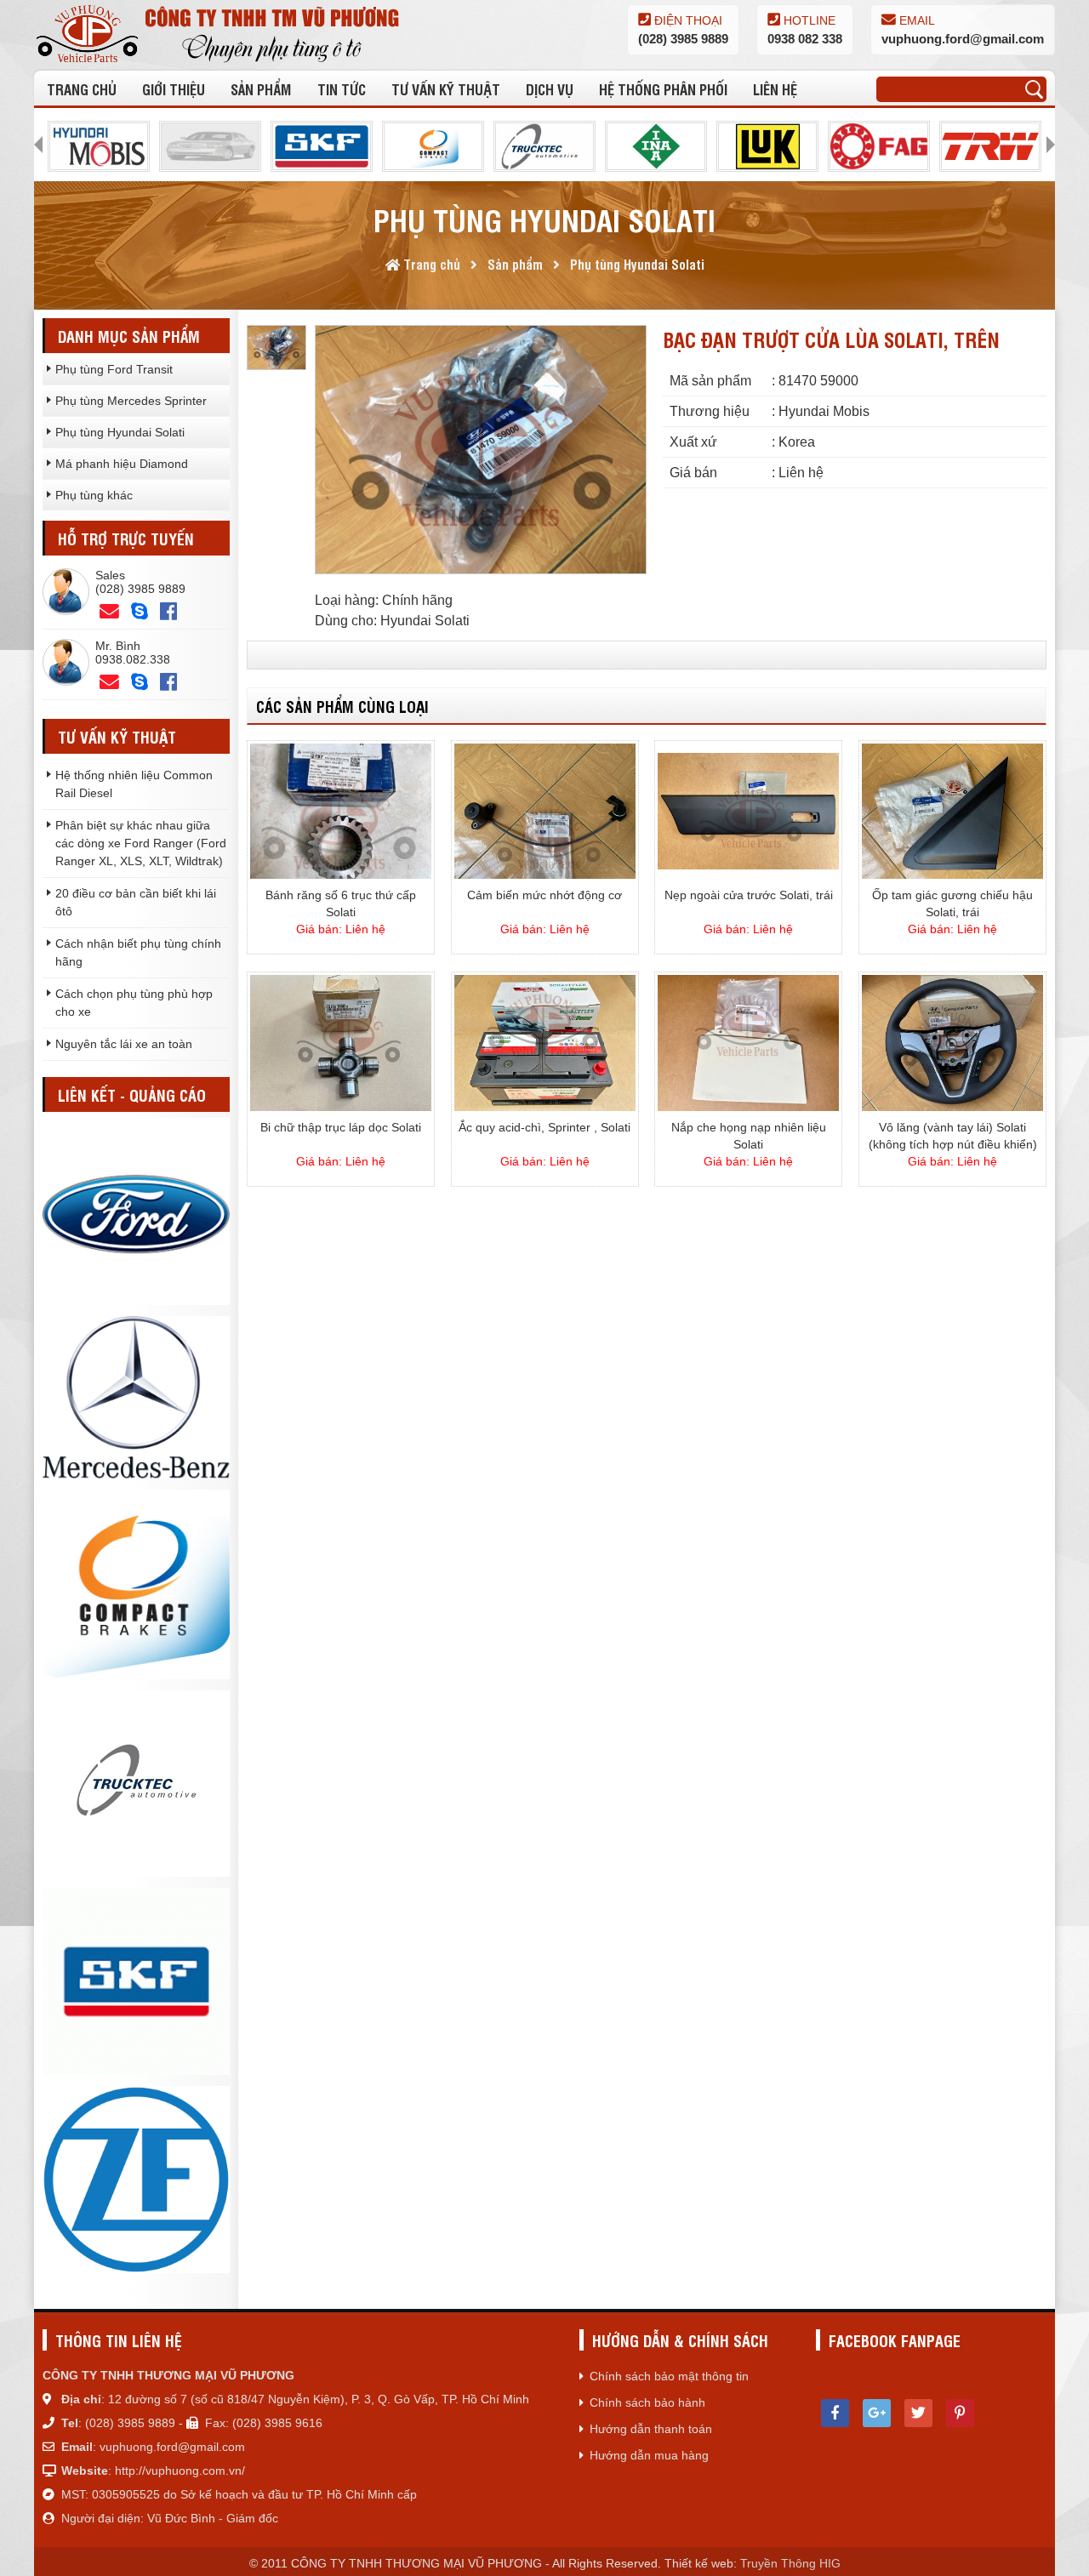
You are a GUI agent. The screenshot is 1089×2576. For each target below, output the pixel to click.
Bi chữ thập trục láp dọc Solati (341, 1127)
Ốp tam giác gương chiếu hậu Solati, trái (952, 903)
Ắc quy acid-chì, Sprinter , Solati (544, 1127)
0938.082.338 (133, 659)
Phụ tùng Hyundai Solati (120, 432)
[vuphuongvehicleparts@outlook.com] (109, 612)
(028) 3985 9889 (683, 39)
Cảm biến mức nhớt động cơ (544, 895)
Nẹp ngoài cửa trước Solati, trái (749, 895)
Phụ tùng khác (94, 495)
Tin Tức (342, 89)
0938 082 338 (805, 39)
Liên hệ (775, 89)
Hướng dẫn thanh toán (651, 2429)
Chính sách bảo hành (647, 2402)
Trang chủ (82, 89)
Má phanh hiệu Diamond (122, 464)
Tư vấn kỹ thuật (446, 89)
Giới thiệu (174, 89)
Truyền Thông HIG (790, 2563)
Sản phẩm (261, 89)
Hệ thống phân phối (663, 89)
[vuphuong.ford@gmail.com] (109, 683)
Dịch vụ (550, 89)
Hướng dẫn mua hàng (649, 2455)
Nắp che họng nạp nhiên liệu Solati (749, 1136)
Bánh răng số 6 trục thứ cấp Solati (341, 903)
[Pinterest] (960, 2413)
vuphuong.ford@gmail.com (963, 39)
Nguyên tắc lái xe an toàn (124, 1044)
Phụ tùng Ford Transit (114, 369)
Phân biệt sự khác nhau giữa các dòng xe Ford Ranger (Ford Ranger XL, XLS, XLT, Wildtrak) (141, 843)
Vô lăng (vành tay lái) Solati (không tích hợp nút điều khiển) (953, 1136)
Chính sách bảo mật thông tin (669, 2376)
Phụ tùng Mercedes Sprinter (131, 401)
